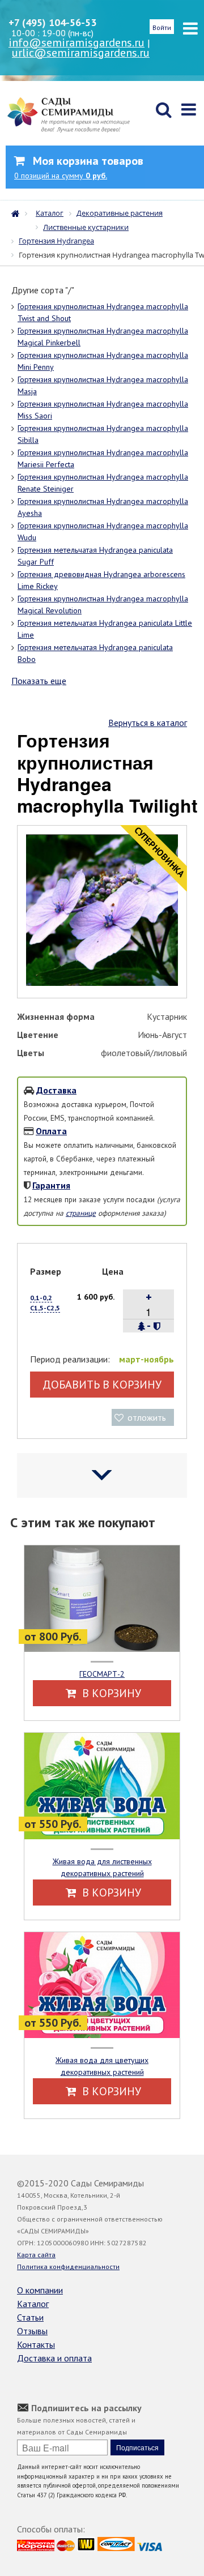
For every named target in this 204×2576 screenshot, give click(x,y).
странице (81, 1213)
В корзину (110, 1693)
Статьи (30, 2317)
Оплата (51, 1131)
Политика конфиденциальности (68, 2267)
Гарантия (51, 1185)
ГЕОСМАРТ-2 (102, 1674)
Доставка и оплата (54, 2358)
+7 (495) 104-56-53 (52, 22)
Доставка (56, 1090)
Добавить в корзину (102, 1385)
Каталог (33, 2304)
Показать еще (39, 681)
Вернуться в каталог (148, 723)
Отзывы (32, 2331)
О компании (40, 2290)
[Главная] (18, 212)
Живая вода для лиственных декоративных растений (102, 1867)
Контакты (36, 2344)
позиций (61, 176)
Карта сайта (36, 2255)
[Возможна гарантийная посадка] (157, 1326)
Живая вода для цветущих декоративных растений (102, 2066)
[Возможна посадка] (142, 1326)
